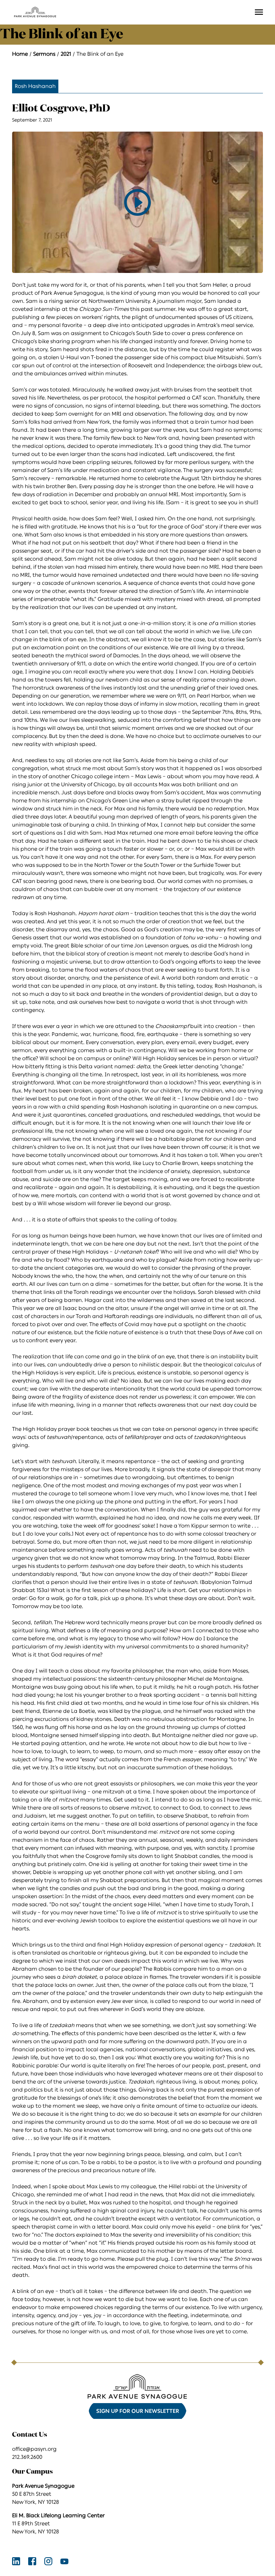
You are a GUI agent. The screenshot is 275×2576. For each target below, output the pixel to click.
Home (20, 54)
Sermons (44, 54)
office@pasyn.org (34, 2449)
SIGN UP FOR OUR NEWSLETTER (138, 2411)
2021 (66, 54)
